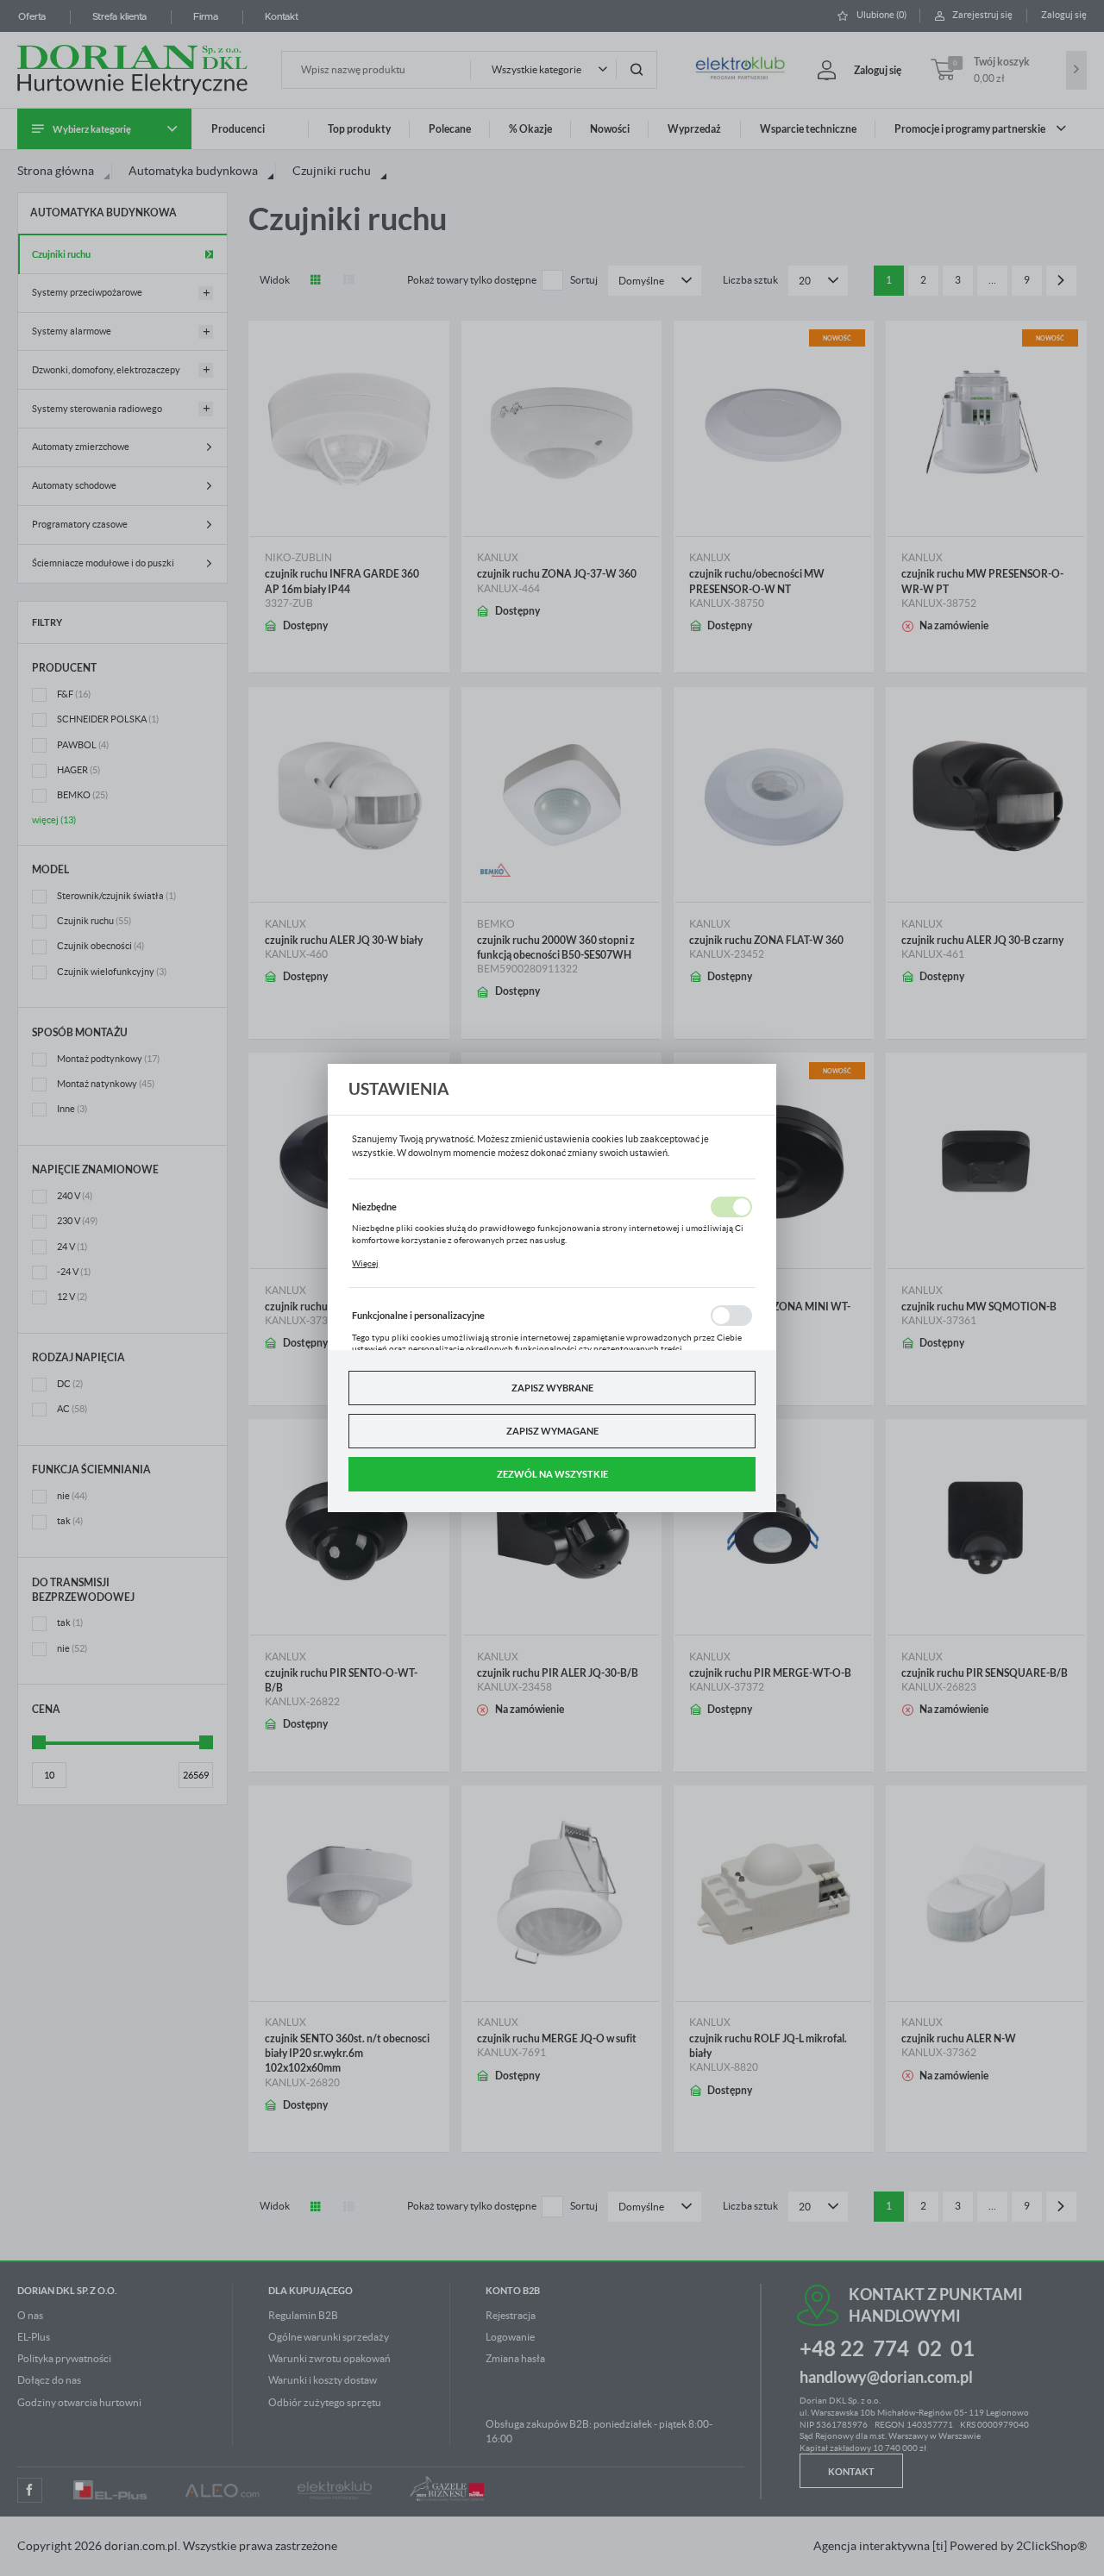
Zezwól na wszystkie (552, 1474)
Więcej (365, 1263)
